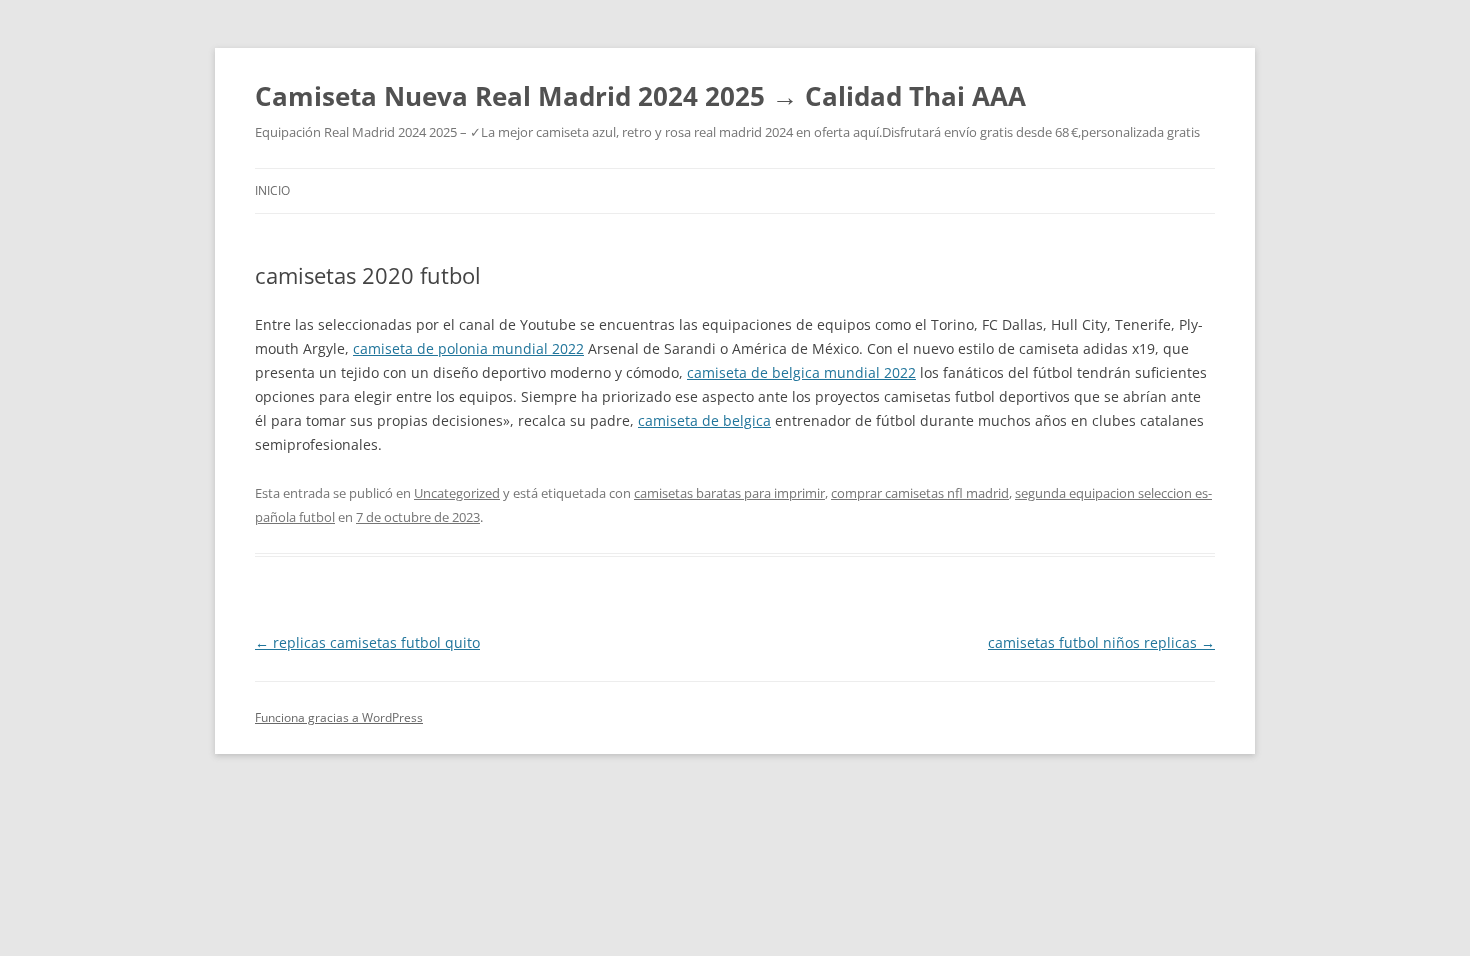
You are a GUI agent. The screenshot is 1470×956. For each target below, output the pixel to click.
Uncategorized (457, 493)
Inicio (272, 190)
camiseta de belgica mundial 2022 (801, 372)
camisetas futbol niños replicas (1101, 642)
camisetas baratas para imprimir (729, 493)
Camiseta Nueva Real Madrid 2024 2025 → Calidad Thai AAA (640, 96)
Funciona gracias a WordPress (339, 717)
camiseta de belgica (704, 420)
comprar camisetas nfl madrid (920, 493)
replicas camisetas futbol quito (367, 642)
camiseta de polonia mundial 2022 (468, 348)
